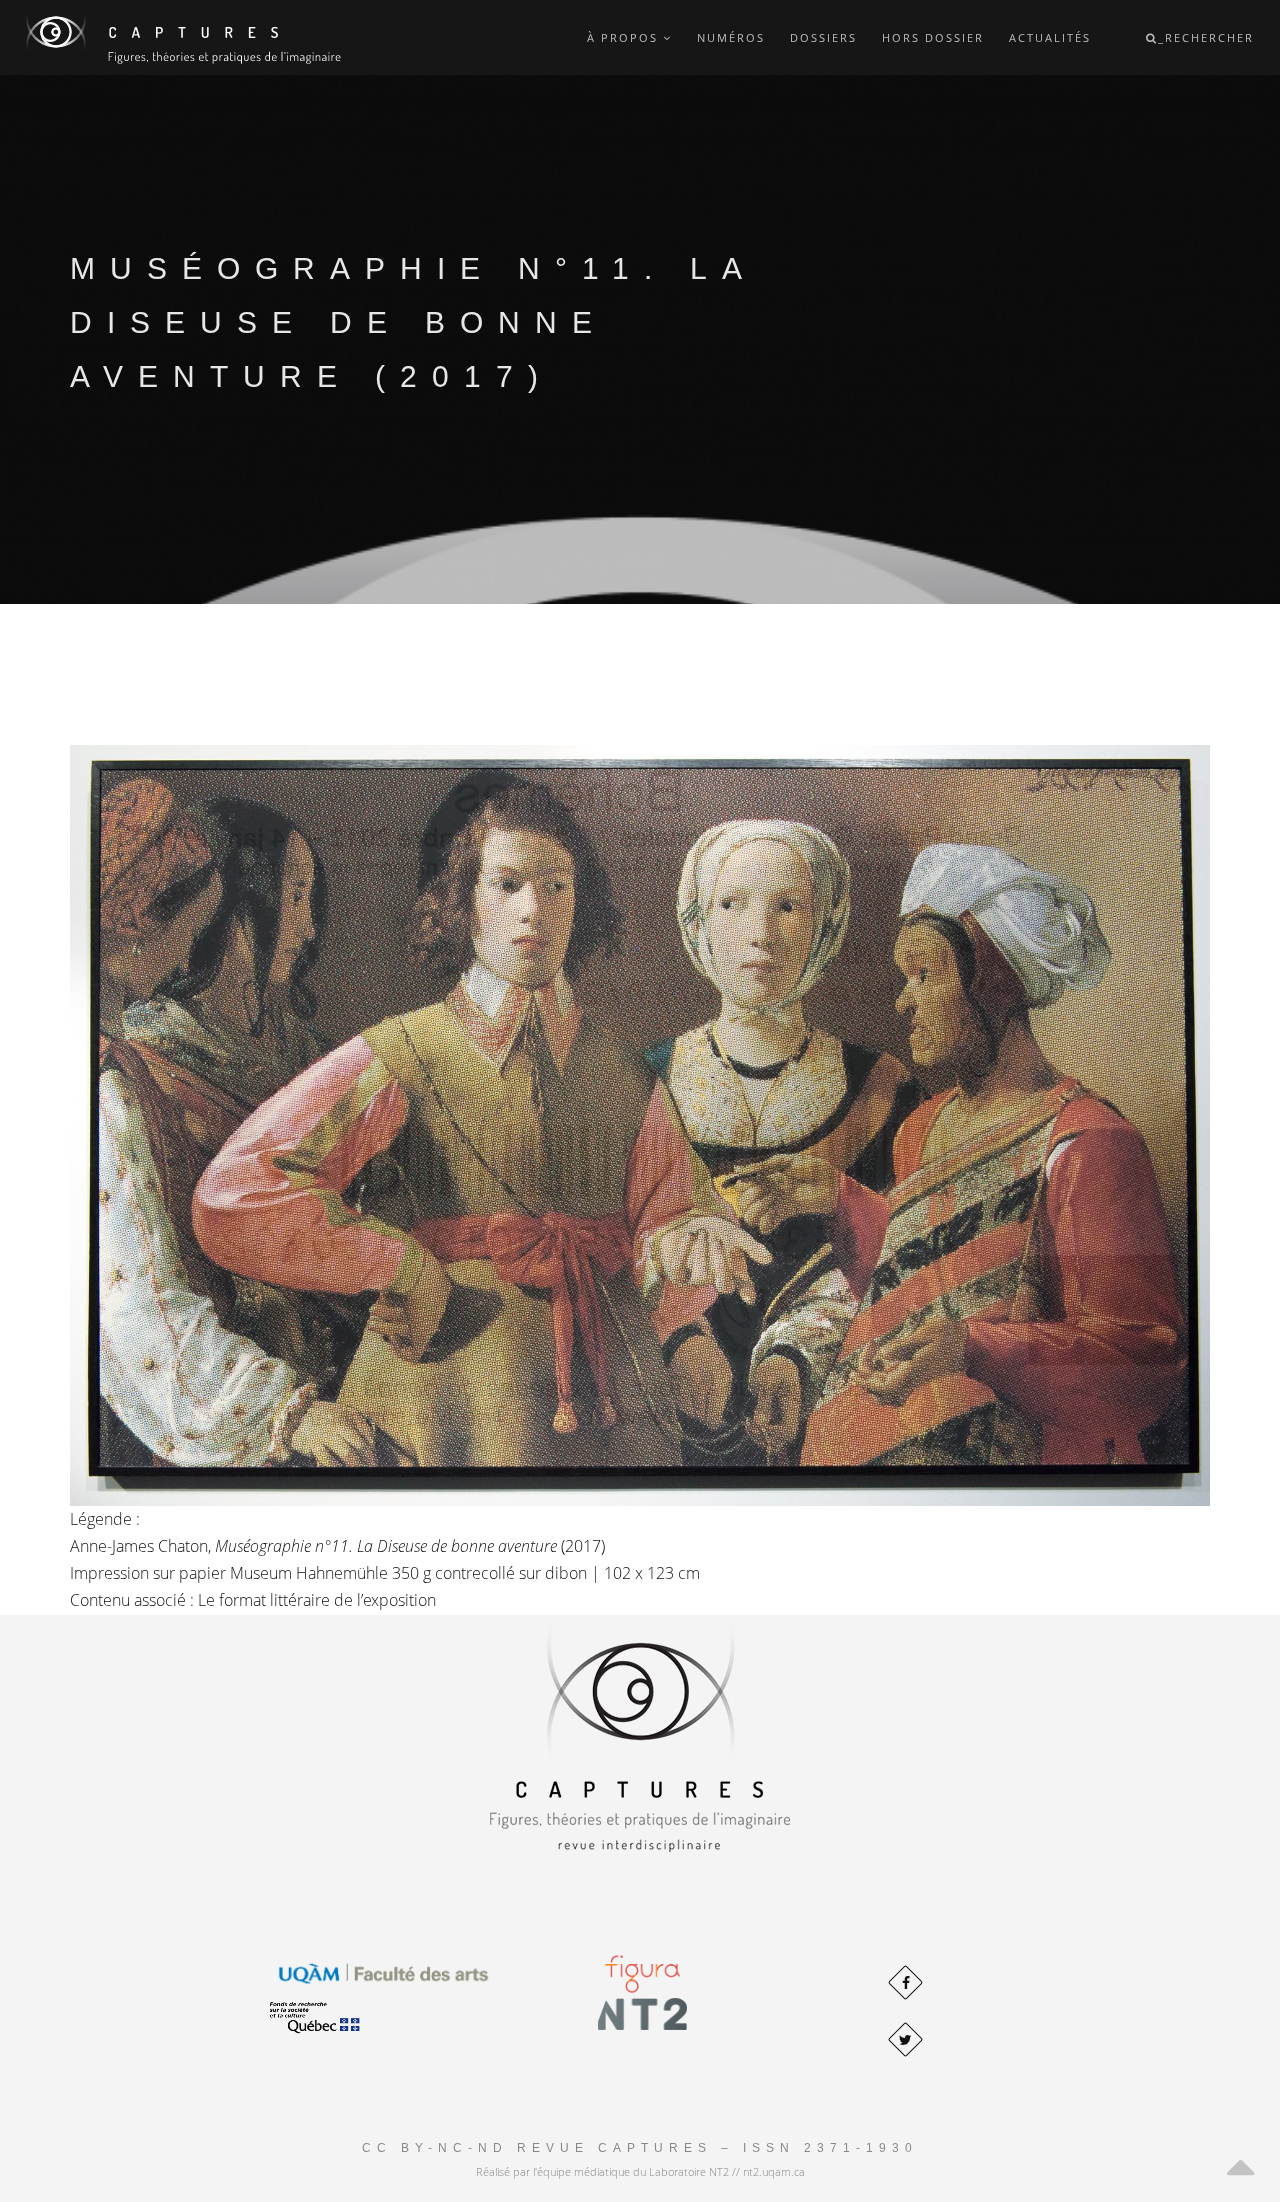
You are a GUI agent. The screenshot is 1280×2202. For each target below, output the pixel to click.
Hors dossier (933, 37)
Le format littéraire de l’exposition (317, 1600)
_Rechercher (1206, 37)
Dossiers (823, 37)
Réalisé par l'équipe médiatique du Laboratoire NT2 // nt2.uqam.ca (640, 2171)
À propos (625, 37)
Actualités (1050, 37)
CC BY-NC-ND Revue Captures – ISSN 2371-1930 (640, 2148)
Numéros (731, 37)
